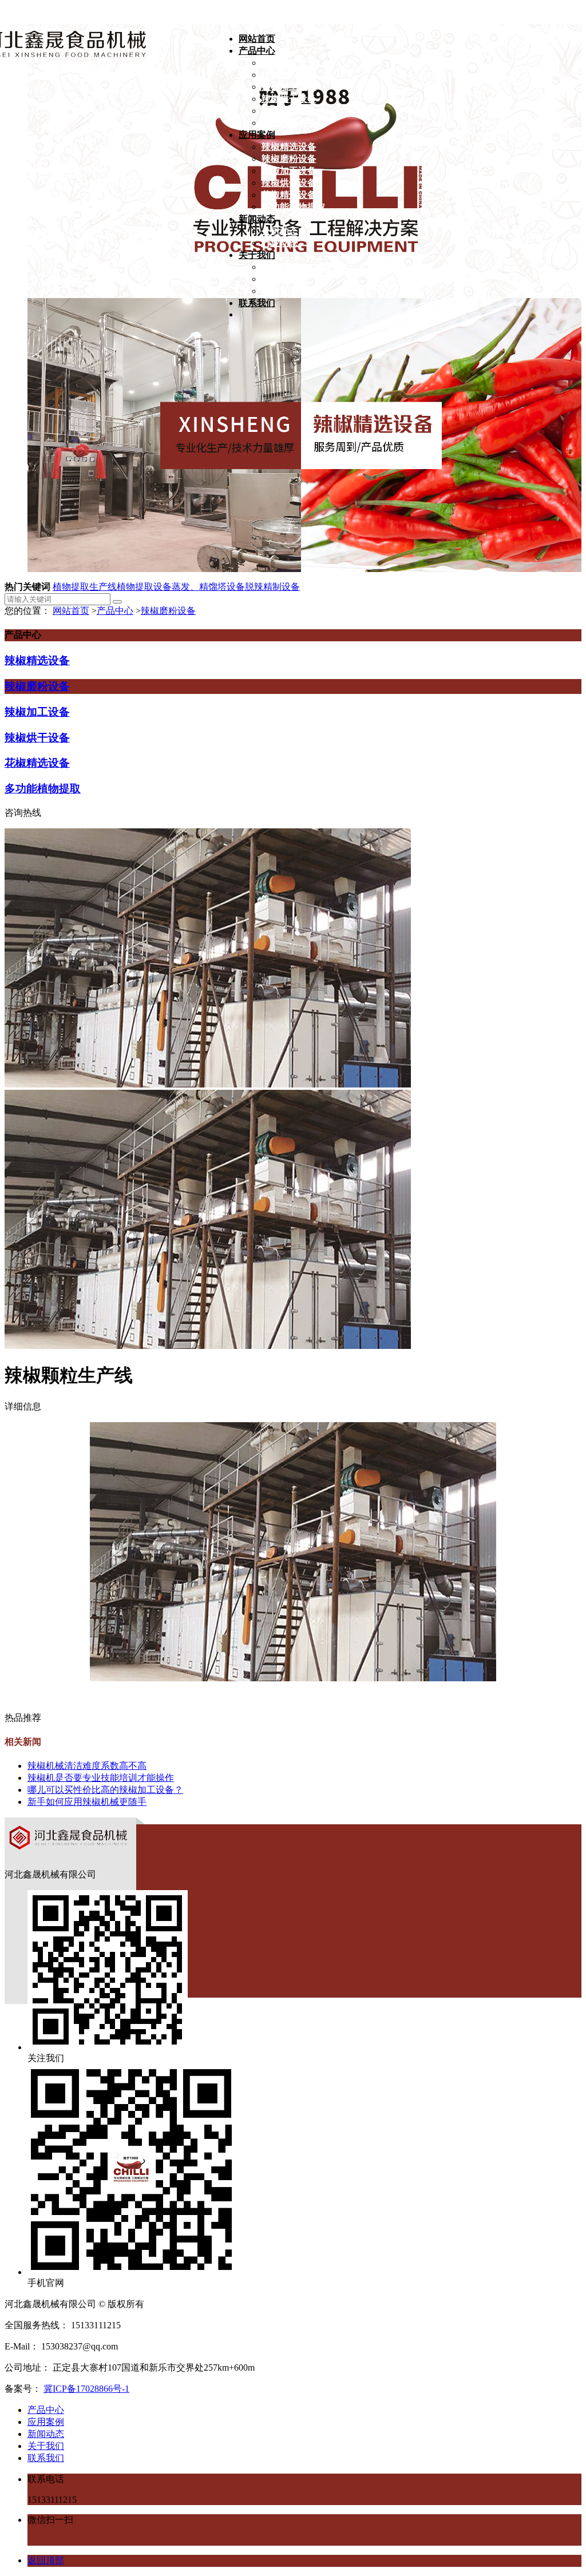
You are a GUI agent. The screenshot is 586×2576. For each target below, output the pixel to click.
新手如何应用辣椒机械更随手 (87, 1802)
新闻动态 (46, 2434)
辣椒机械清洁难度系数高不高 (87, 1766)
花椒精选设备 (37, 763)
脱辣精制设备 (272, 587)
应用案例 (46, 2422)
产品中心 (115, 611)
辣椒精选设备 (37, 660)
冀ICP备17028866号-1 (86, 2389)
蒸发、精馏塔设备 (208, 587)
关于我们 (46, 2446)
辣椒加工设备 (37, 712)
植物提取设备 (144, 587)
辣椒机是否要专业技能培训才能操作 (101, 1778)
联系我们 (46, 2458)
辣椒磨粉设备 (168, 611)
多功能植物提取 (43, 789)
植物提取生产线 (85, 587)
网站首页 (71, 611)
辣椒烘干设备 (37, 738)
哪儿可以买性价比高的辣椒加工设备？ (105, 1790)
